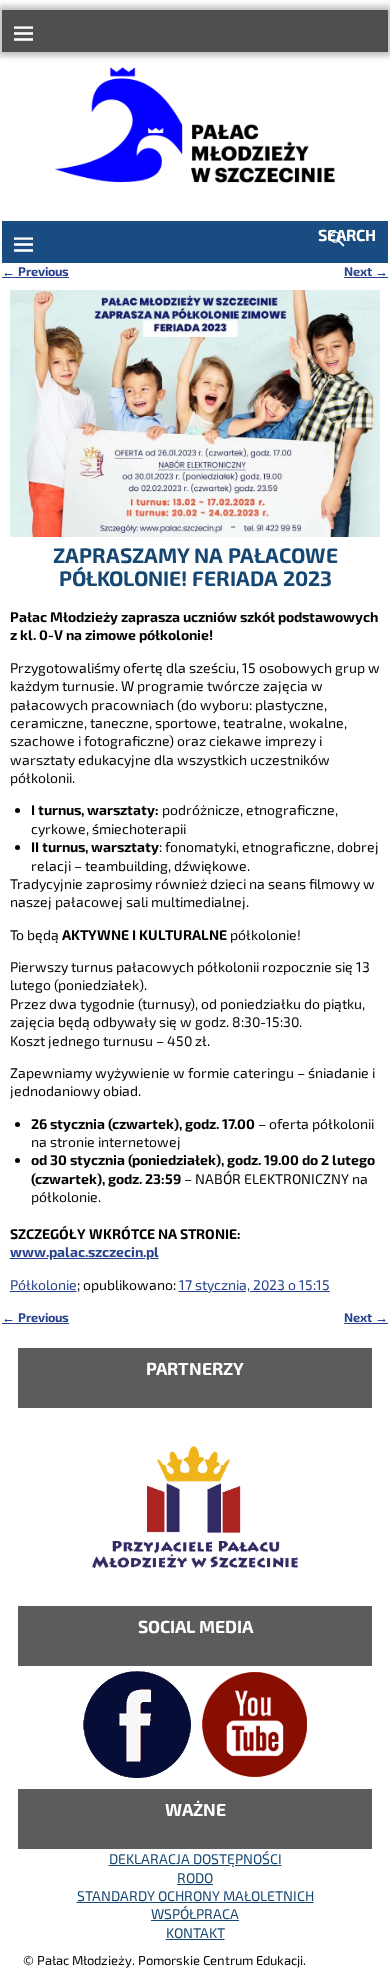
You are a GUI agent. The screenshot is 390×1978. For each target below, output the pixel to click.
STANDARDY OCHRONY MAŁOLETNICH (195, 1895)
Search (347, 234)
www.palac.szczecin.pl (84, 1251)
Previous (35, 271)
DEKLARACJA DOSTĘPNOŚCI (195, 1858)
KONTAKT (195, 1932)
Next (366, 271)
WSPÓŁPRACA (195, 1913)
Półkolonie (43, 1284)
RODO (195, 1877)
